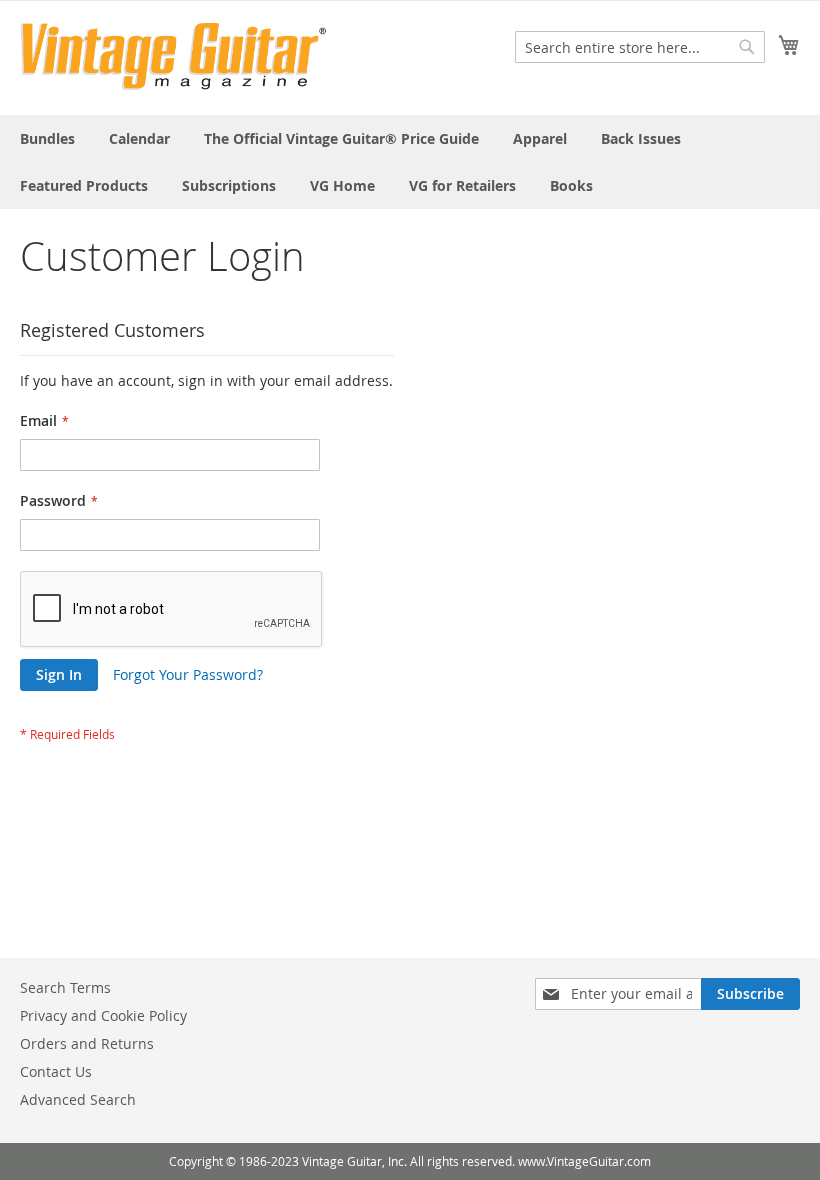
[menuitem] (47, 138)
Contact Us (56, 1071)
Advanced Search (78, 1099)
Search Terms (65, 987)
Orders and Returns (87, 1043)
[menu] (410, 162)
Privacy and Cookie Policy (103, 1015)
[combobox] (640, 47)
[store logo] (173, 56)
